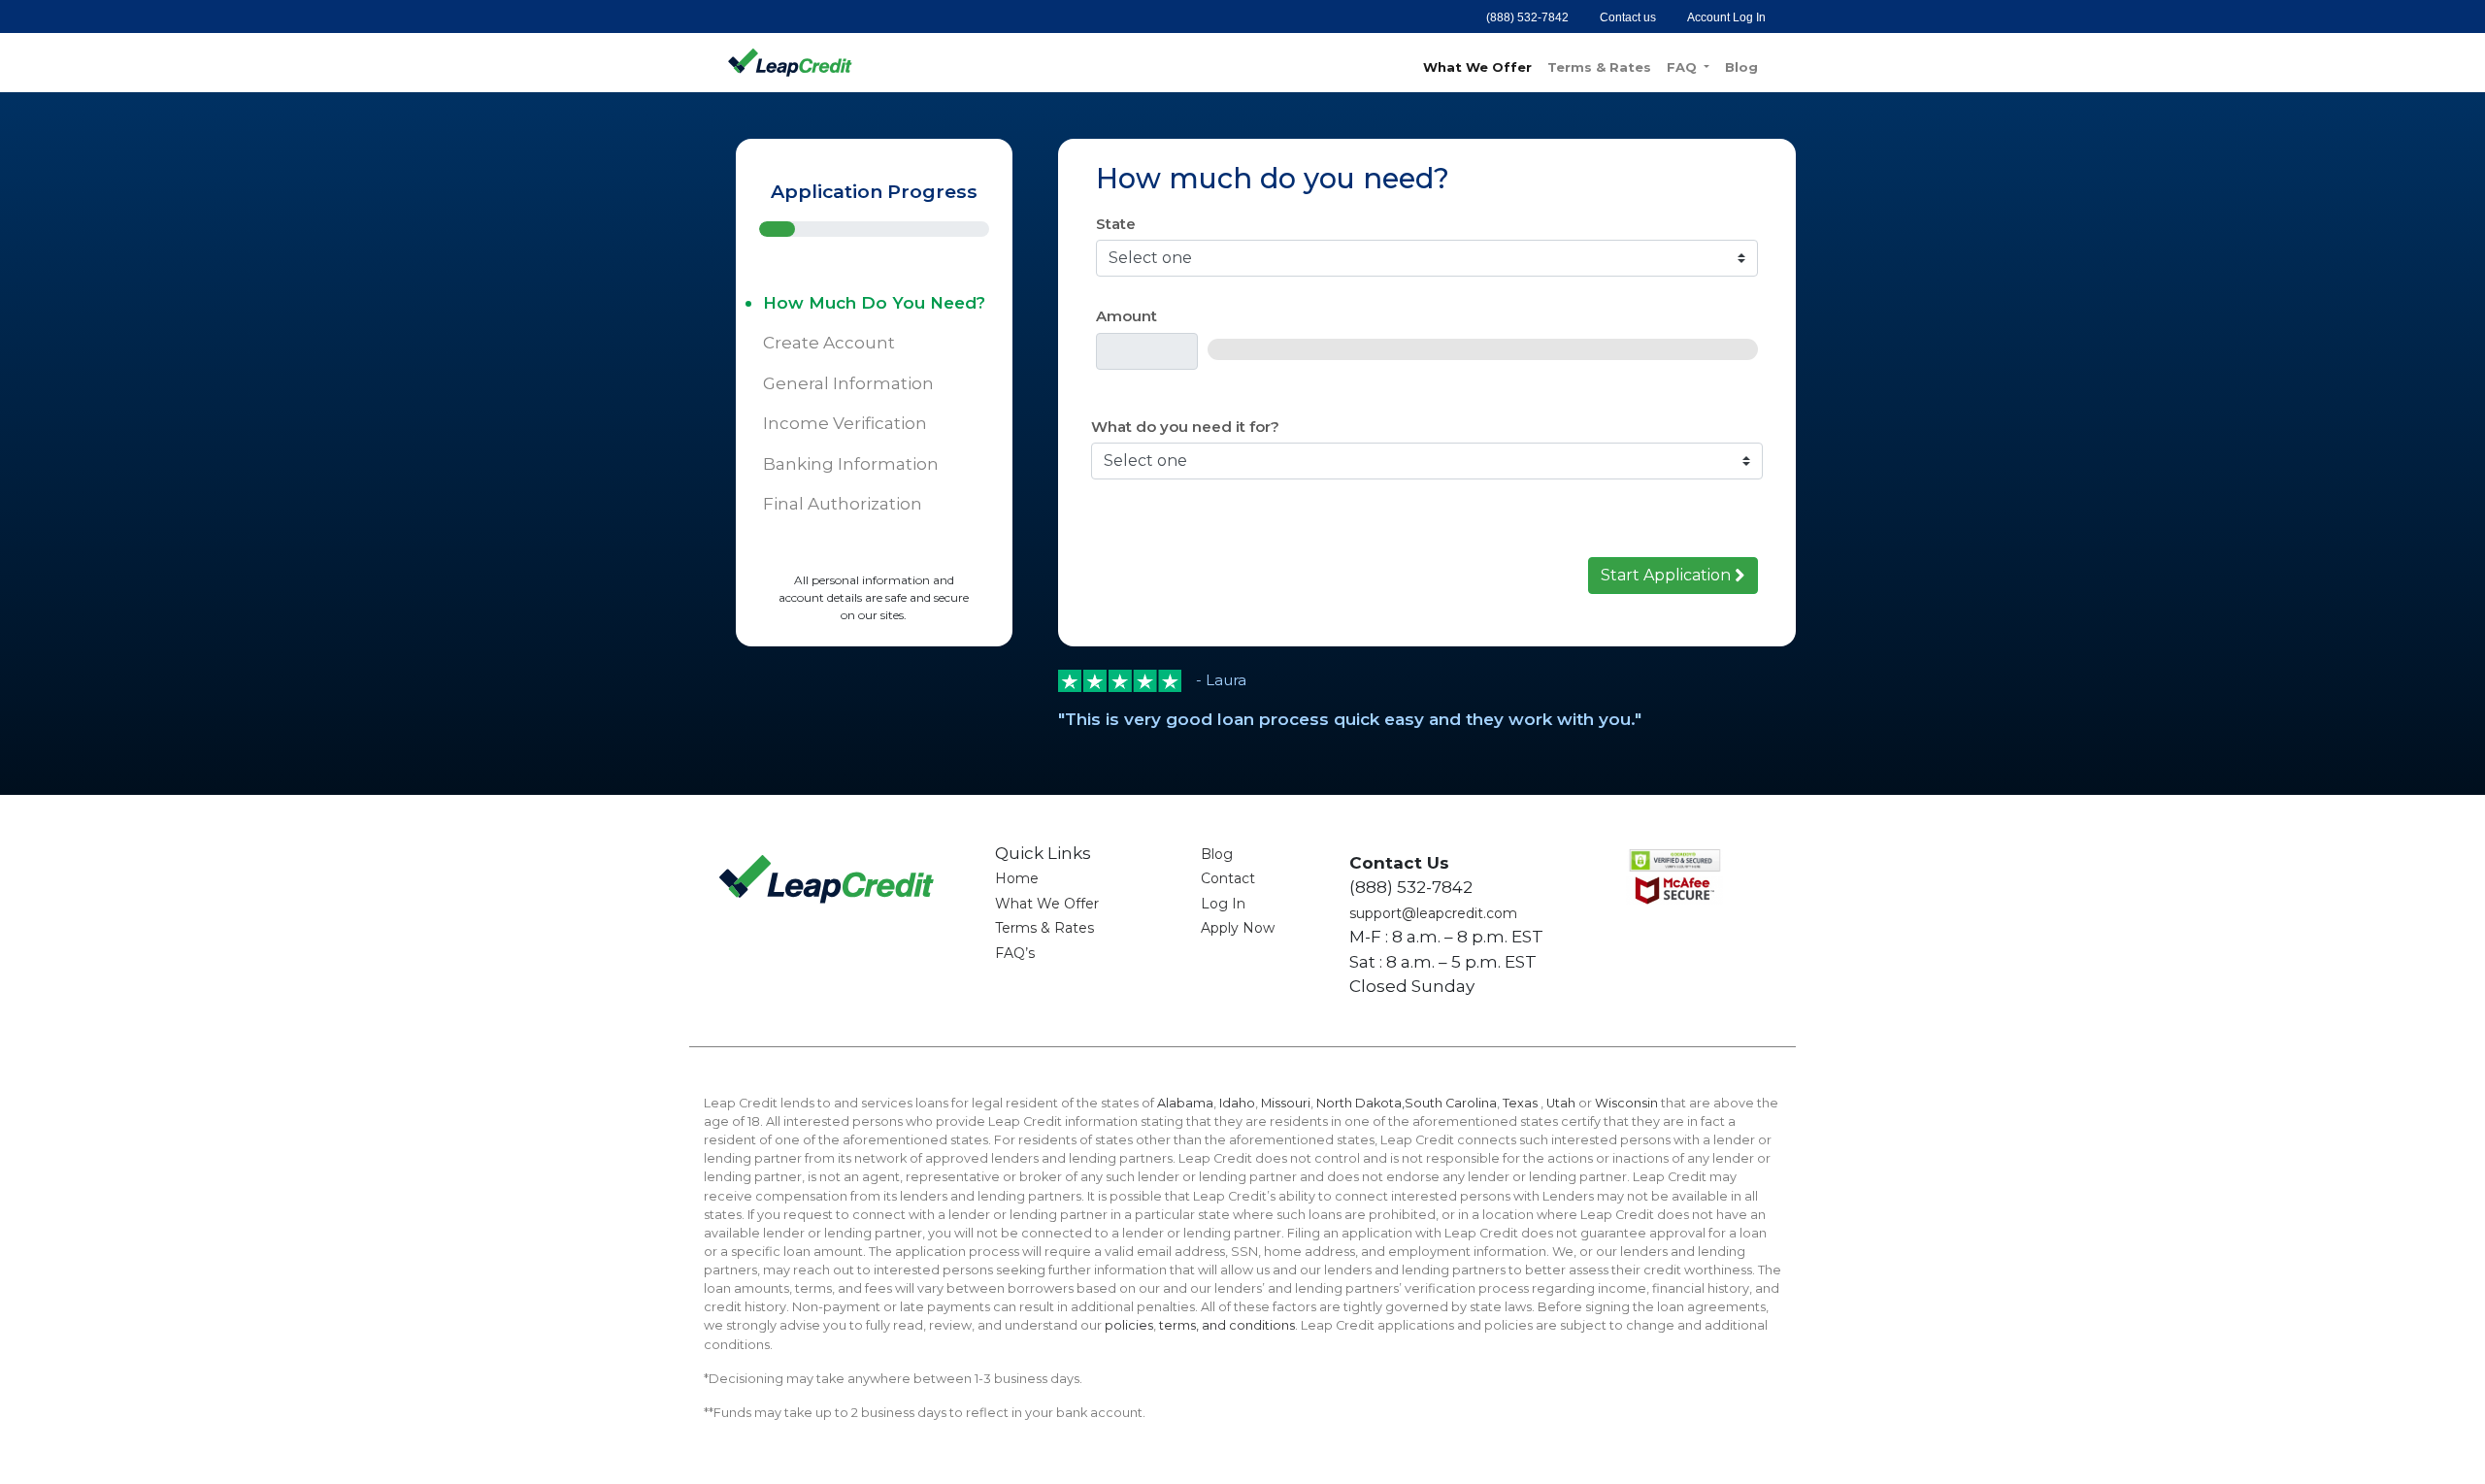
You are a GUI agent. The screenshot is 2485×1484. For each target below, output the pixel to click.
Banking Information (851, 464)
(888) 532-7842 (1527, 17)
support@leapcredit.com (1433, 913)
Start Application (1668, 575)
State (1116, 224)
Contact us (1628, 17)
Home (1017, 878)
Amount (1127, 316)
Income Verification (845, 423)
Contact (1228, 878)
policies (1129, 1325)
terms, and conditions (1227, 1325)
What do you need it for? (1185, 427)
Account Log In (1726, 17)
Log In (1223, 904)
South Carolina (1451, 1103)
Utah (1561, 1103)
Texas (1522, 1103)
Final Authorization (843, 504)
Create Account (829, 343)
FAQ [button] (1684, 67)
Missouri (1286, 1103)
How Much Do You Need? (874, 303)
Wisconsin (1626, 1103)
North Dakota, (1360, 1103)
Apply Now (1238, 928)
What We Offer (1477, 67)
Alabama (1185, 1103)
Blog (1741, 67)
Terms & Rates (1599, 67)
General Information (848, 383)
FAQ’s (1015, 953)
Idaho (1237, 1103)
